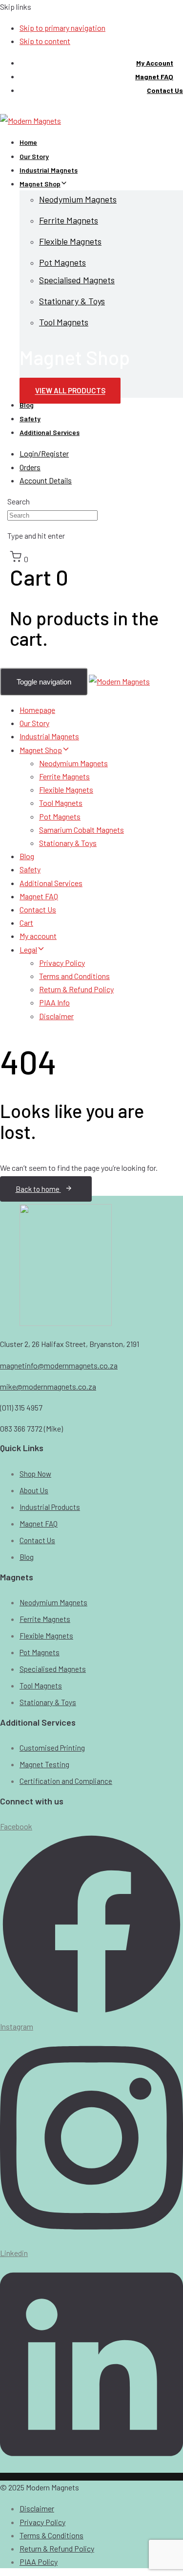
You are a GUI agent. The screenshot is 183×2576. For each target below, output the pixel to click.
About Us (34, 1490)
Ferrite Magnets (69, 220)
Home (28, 142)
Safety (30, 419)
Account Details (46, 480)
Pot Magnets (62, 262)
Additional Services (50, 432)
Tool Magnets (64, 322)
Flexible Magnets (70, 241)
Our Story (34, 156)
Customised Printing (52, 1748)
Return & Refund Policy (76, 989)
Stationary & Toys (72, 301)
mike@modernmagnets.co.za (48, 1386)
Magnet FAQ (154, 77)
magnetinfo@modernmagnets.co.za (59, 1365)
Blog (27, 405)
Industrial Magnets (49, 170)
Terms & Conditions (51, 2535)
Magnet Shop (40, 184)
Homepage (37, 710)
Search (19, 501)
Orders (30, 467)
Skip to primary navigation (62, 28)
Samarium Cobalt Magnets (81, 830)
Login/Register (44, 453)
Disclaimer (56, 1016)
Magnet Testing (44, 1764)
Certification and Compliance (66, 1781)
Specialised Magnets (77, 280)
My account (38, 936)
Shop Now (35, 1474)
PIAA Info (54, 1002)
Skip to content (45, 41)
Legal (28, 949)
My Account (155, 63)
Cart (26, 923)
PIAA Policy (39, 2562)
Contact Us (165, 90)
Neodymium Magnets (78, 199)
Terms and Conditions (74, 976)
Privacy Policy (62, 963)
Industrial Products (50, 1507)
